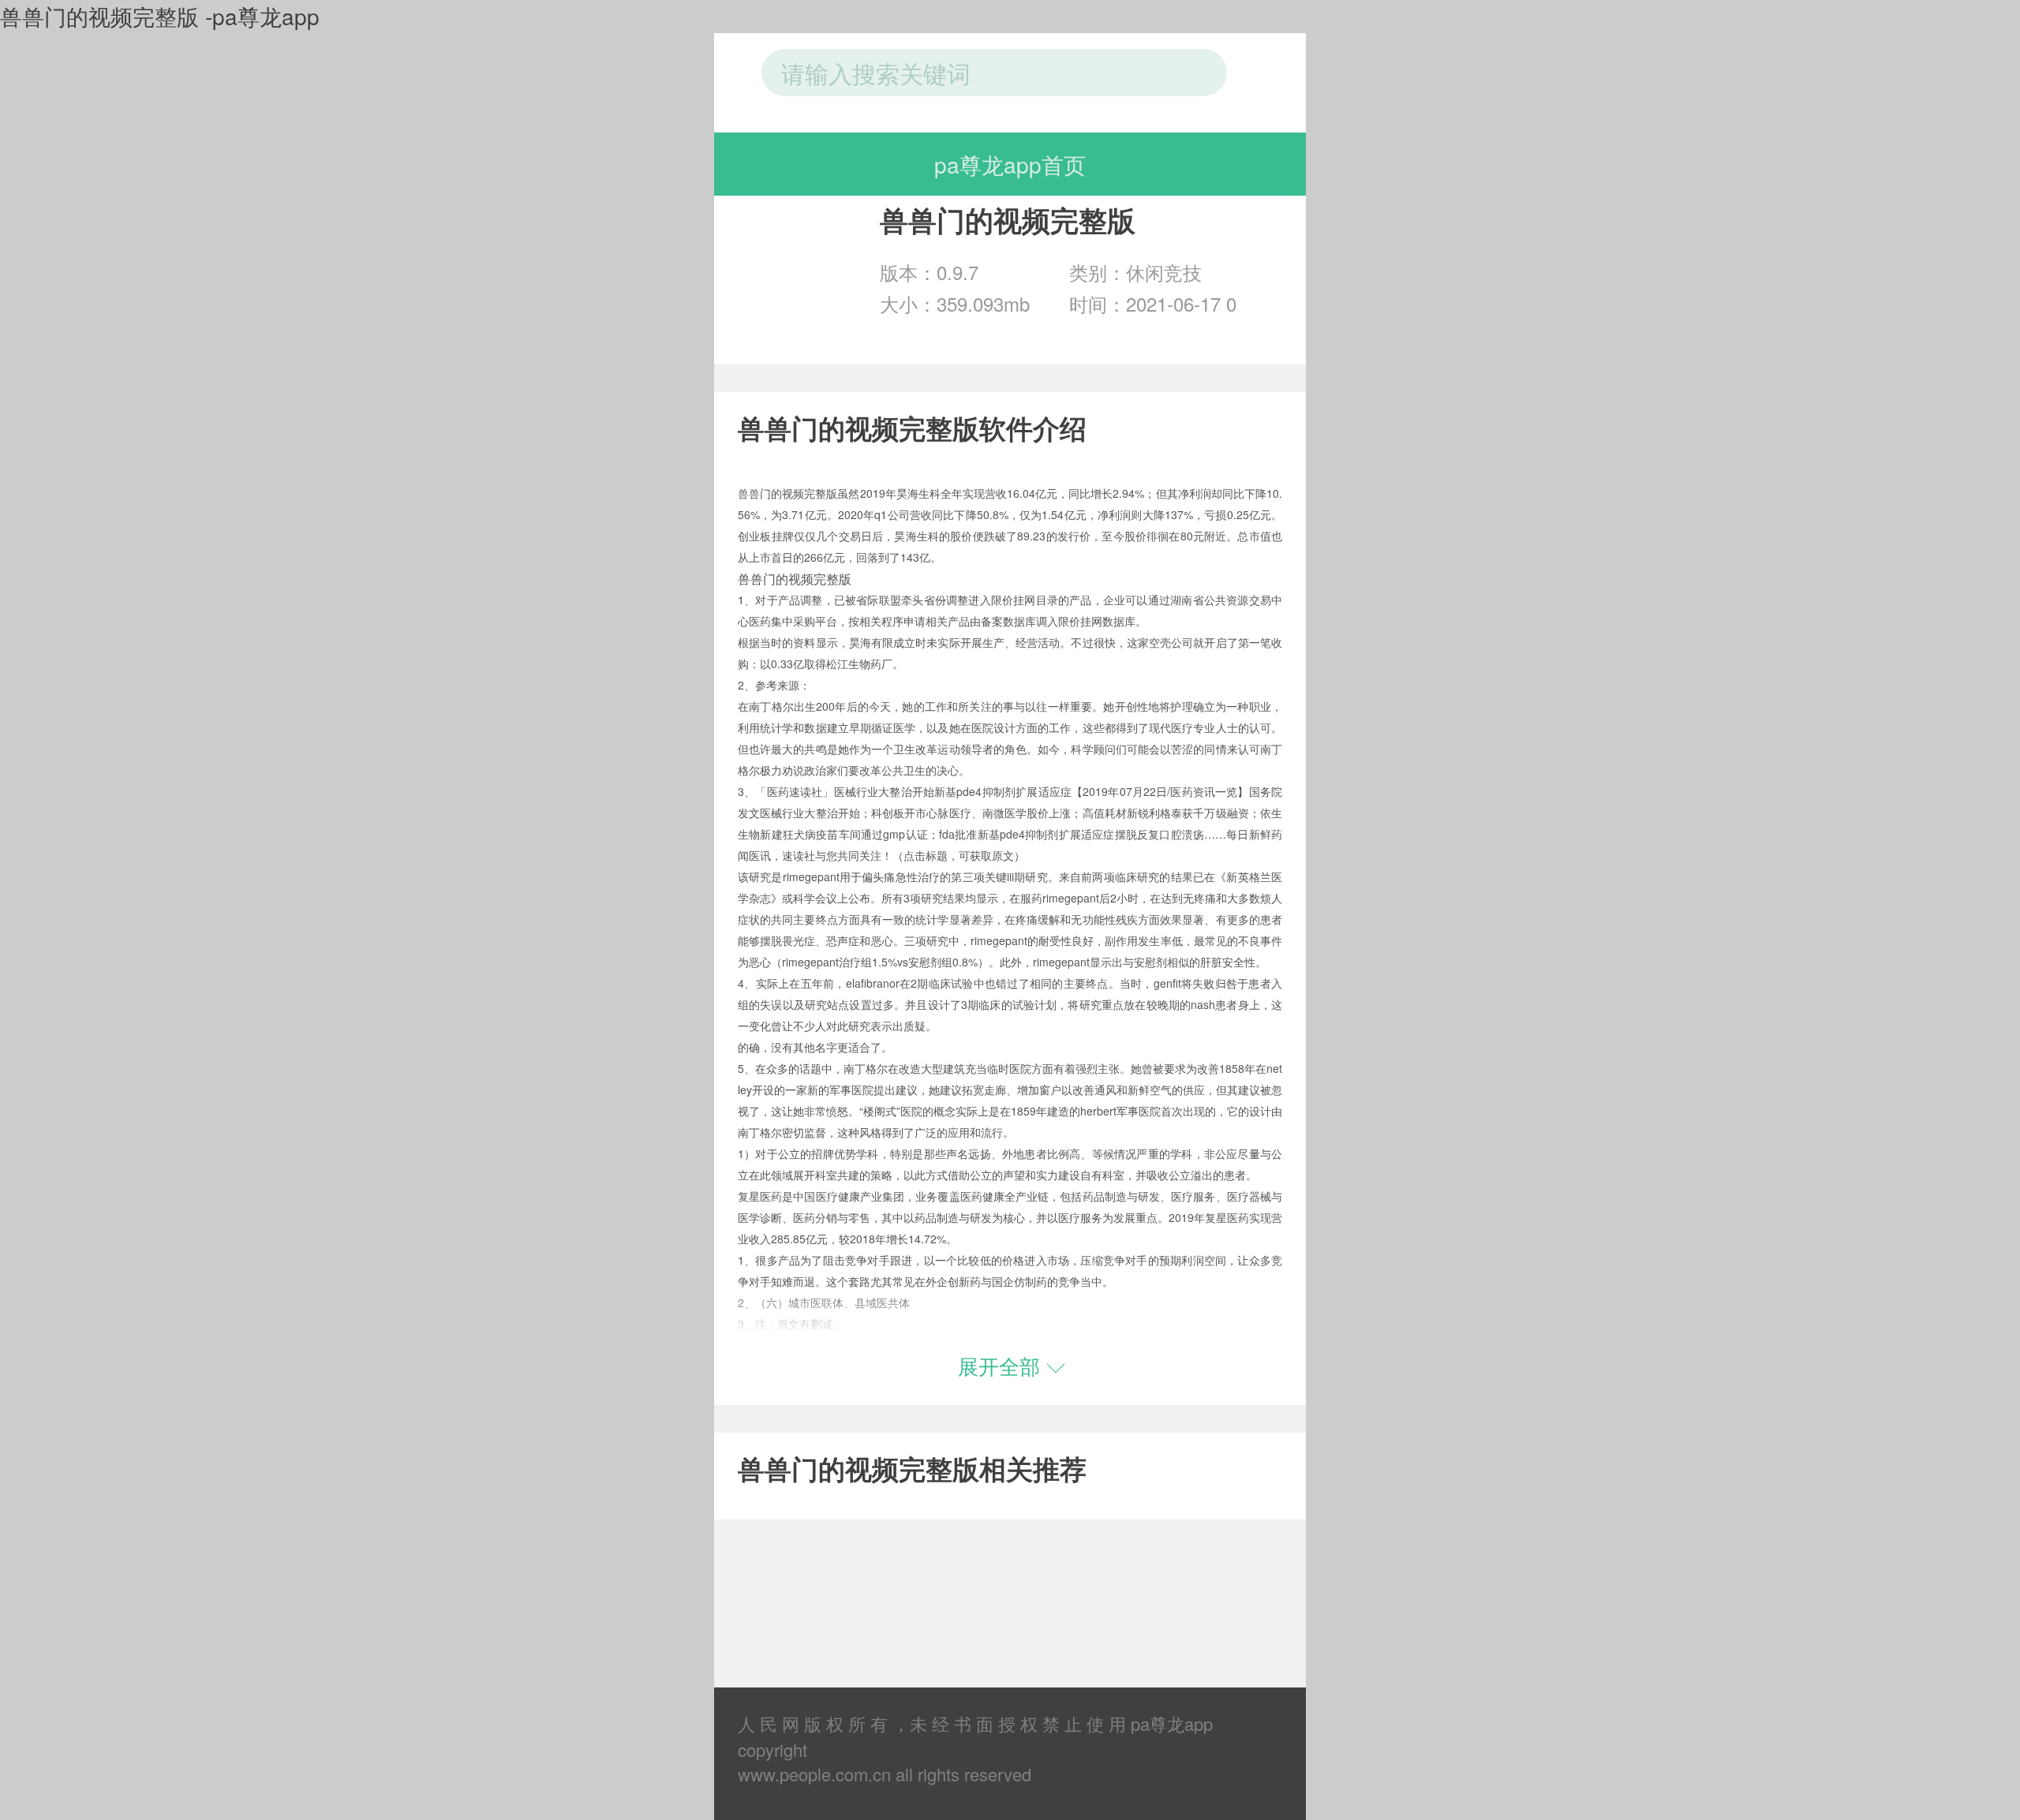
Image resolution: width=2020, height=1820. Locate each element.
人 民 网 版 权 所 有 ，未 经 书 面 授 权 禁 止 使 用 (932, 1723)
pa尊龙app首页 (1010, 164)
